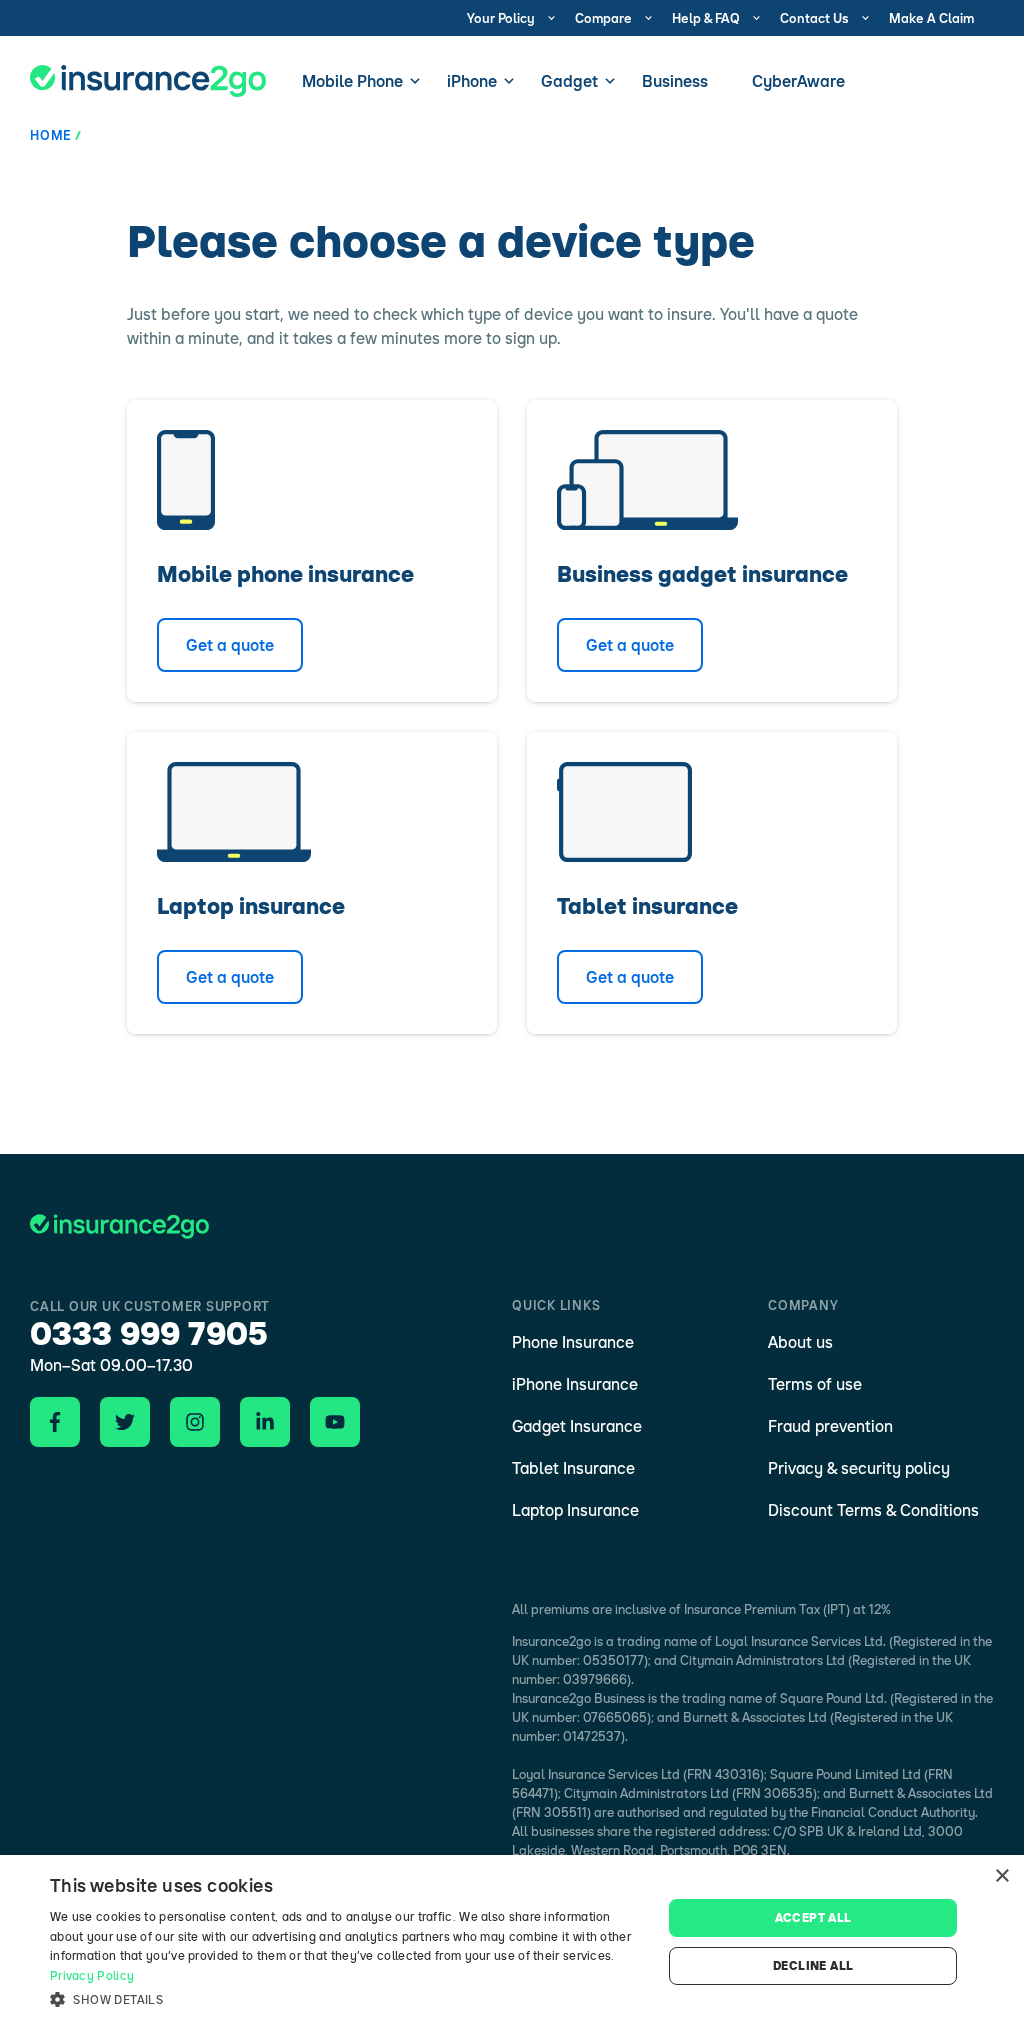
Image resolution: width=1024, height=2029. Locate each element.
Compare (603, 18)
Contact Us (814, 18)
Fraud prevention (830, 1426)
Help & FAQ (706, 18)
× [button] (1001, 1876)
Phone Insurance (573, 1342)
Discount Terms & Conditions (873, 1510)
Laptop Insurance (575, 1510)
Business (675, 81)
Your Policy (501, 18)
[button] (347, 2000)
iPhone (472, 81)
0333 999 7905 (149, 1333)
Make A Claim (931, 18)
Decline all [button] (813, 1965)
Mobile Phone (352, 81)
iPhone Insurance (575, 1384)
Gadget (569, 81)
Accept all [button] (813, 1917)
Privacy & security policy (859, 1468)
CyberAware (798, 81)
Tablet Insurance (573, 1468)
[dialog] (512, 1942)
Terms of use (815, 1384)
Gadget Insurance (577, 1426)
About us (800, 1342)
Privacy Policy (92, 1975)
